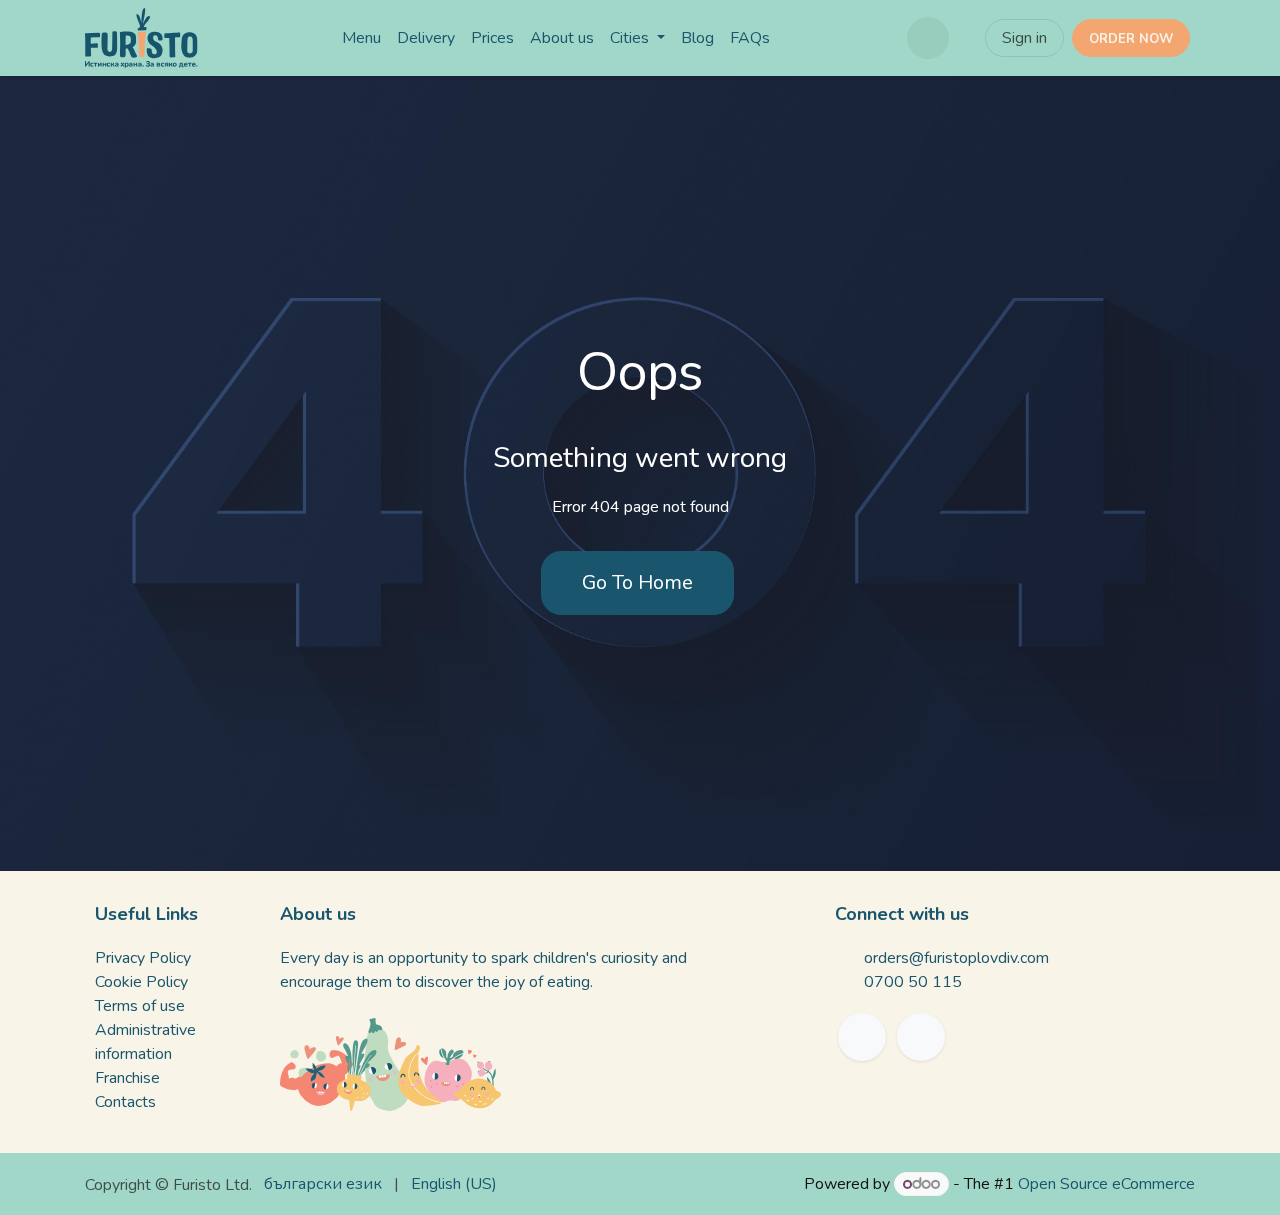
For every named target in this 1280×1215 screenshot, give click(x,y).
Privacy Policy (143, 958)
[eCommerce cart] (928, 38)
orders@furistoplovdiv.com (956, 958)
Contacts (125, 1102)
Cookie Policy (141, 982)
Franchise (127, 1078)
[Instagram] (921, 1037)
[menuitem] (361, 38)
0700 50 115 (913, 982)
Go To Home (637, 582)
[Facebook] (862, 1037)
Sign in (1024, 38)
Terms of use (140, 1006)
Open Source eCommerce (1106, 1184)
